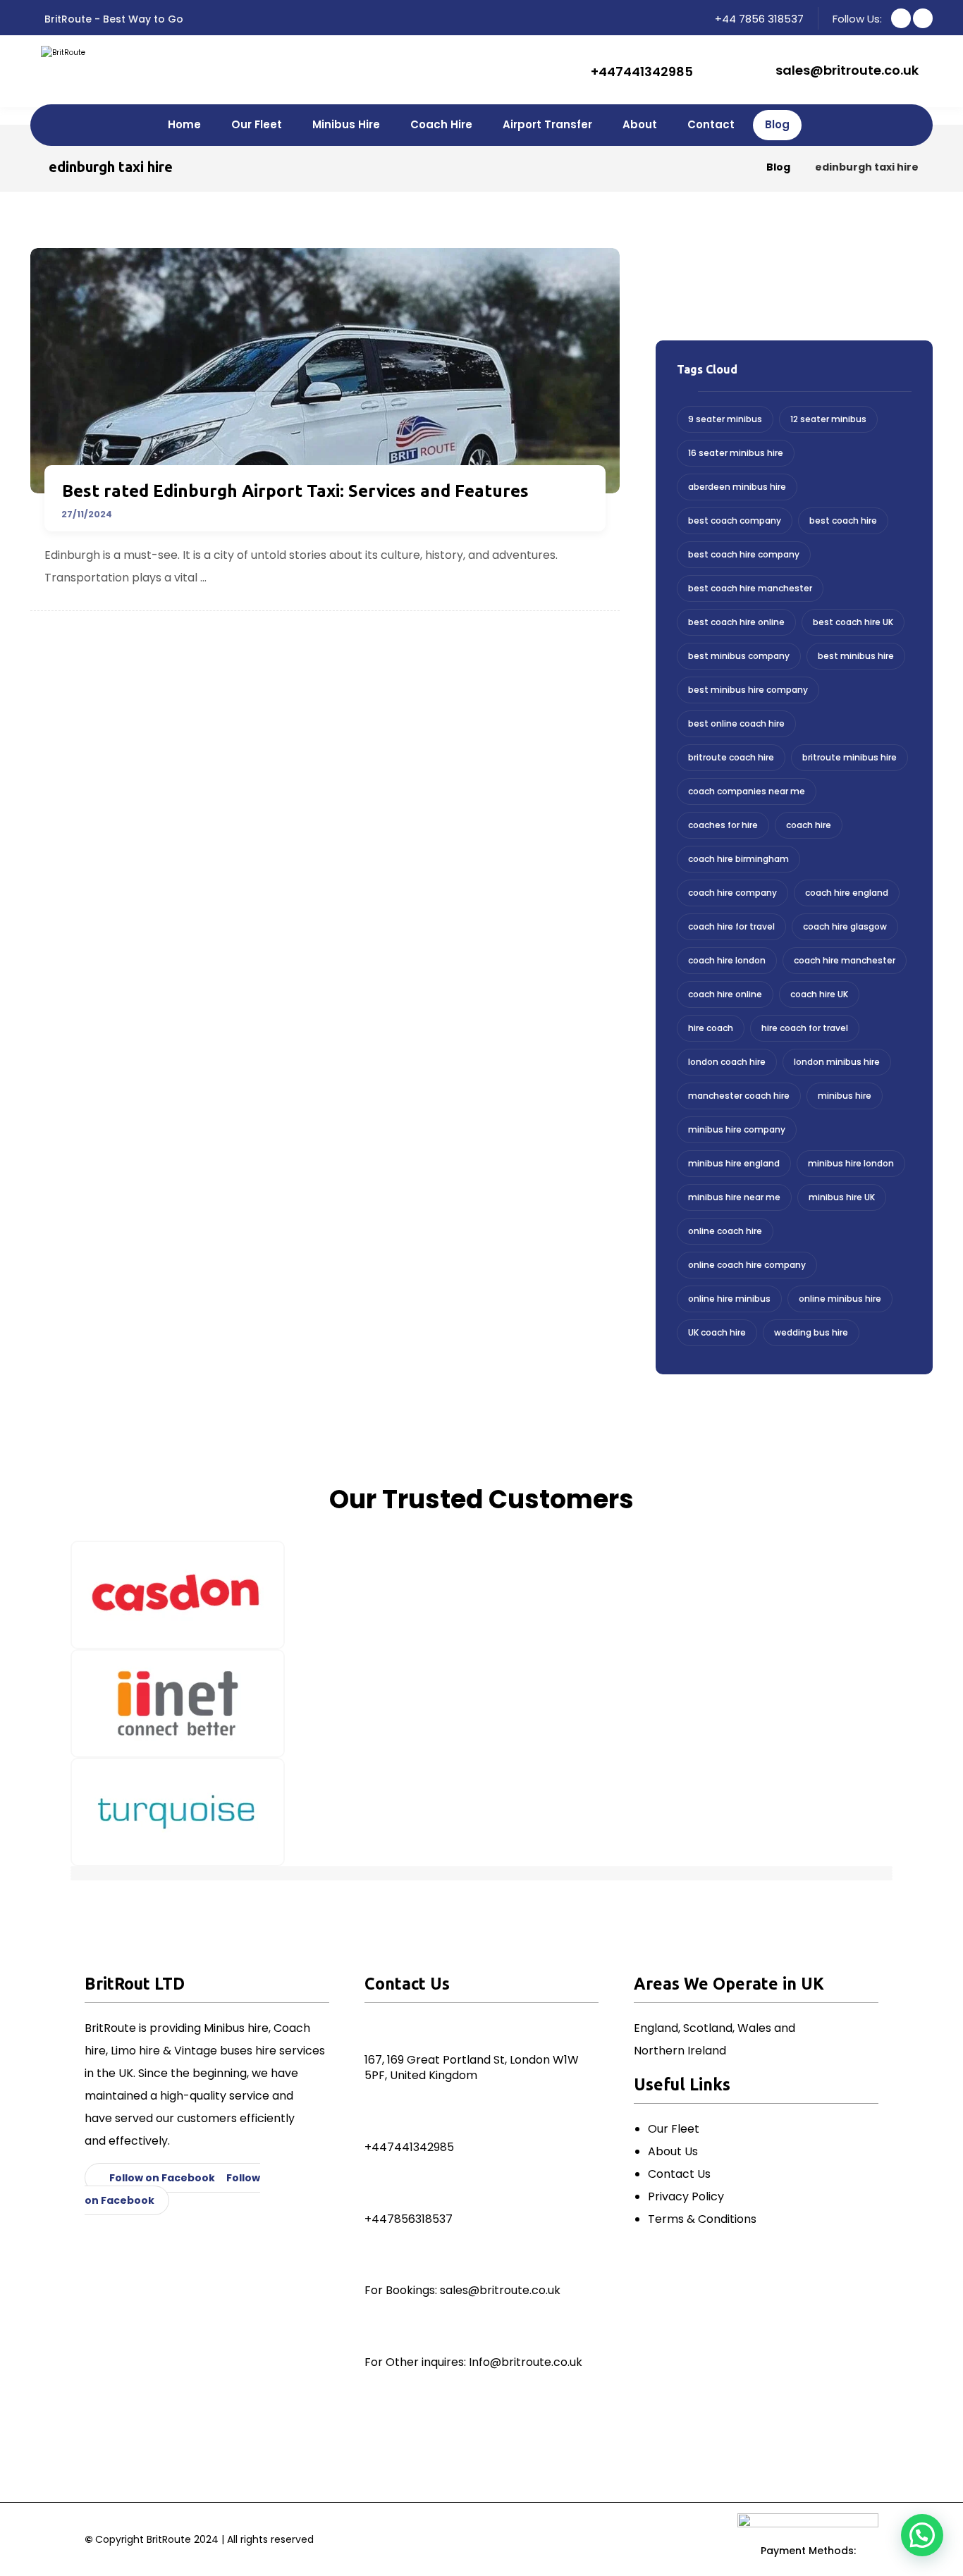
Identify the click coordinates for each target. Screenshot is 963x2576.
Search (870, 287)
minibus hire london (851, 1163)
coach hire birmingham (738, 859)
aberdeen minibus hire (737, 487)
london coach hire (727, 1062)
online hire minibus (729, 1299)
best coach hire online (736, 622)
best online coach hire (736, 723)
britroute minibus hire (849, 757)
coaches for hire (723, 825)
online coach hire (725, 1231)
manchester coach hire (739, 1096)
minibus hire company (737, 1129)
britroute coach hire (731, 757)
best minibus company (739, 656)
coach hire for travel (731, 926)
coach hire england (847, 893)
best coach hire (843, 520)
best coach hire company (744, 554)
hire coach (711, 1028)
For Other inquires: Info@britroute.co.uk (473, 2362)
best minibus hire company (748, 690)
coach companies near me (747, 791)
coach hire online (725, 994)
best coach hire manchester (750, 588)
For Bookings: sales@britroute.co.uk (462, 2290)
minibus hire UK (842, 1197)
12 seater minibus (828, 419)
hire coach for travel (805, 1028)
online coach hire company (747, 1265)
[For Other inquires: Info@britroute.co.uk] (378, 2334)
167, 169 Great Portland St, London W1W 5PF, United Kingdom (472, 2067)
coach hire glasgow (845, 926)
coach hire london (727, 960)
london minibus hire (837, 1062)
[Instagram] (923, 18)
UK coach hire (717, 1332)
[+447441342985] (378, 2119)
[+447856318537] (378, 2190)
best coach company (735, 520)
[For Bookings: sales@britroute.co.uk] (378, 2262)
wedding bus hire (811, 1332)
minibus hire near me (734, 1197)
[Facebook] (901, 18)
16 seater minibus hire (736, 453)
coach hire (809, 825)
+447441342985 (409, 2147)
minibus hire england (734, 1163)
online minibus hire (840, 1299)
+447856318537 (409, 2219)
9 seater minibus (725, 419)
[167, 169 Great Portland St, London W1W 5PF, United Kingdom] (378, 2030)
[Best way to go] (73, 67)
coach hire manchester (845, 960)
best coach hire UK (853, 622)
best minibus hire (856, 656)
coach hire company (732, 893)
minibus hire (845, 1096)
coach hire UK (819, 994)
